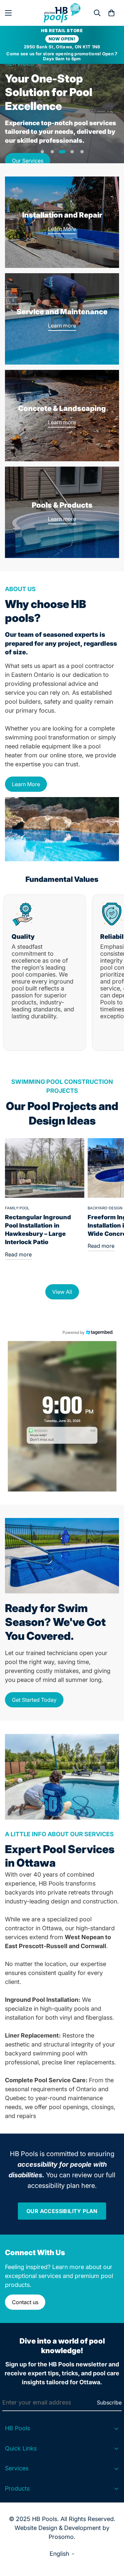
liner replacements (89, 2062)
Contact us (25, 2302)
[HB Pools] (62, 13)
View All (62, 1292)
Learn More (62, 229)
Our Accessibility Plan (62, 2211)
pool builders (23, 702)
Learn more (62, 326)
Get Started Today (34, 1700)
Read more (18, 1254)
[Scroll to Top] (112, 2541)
